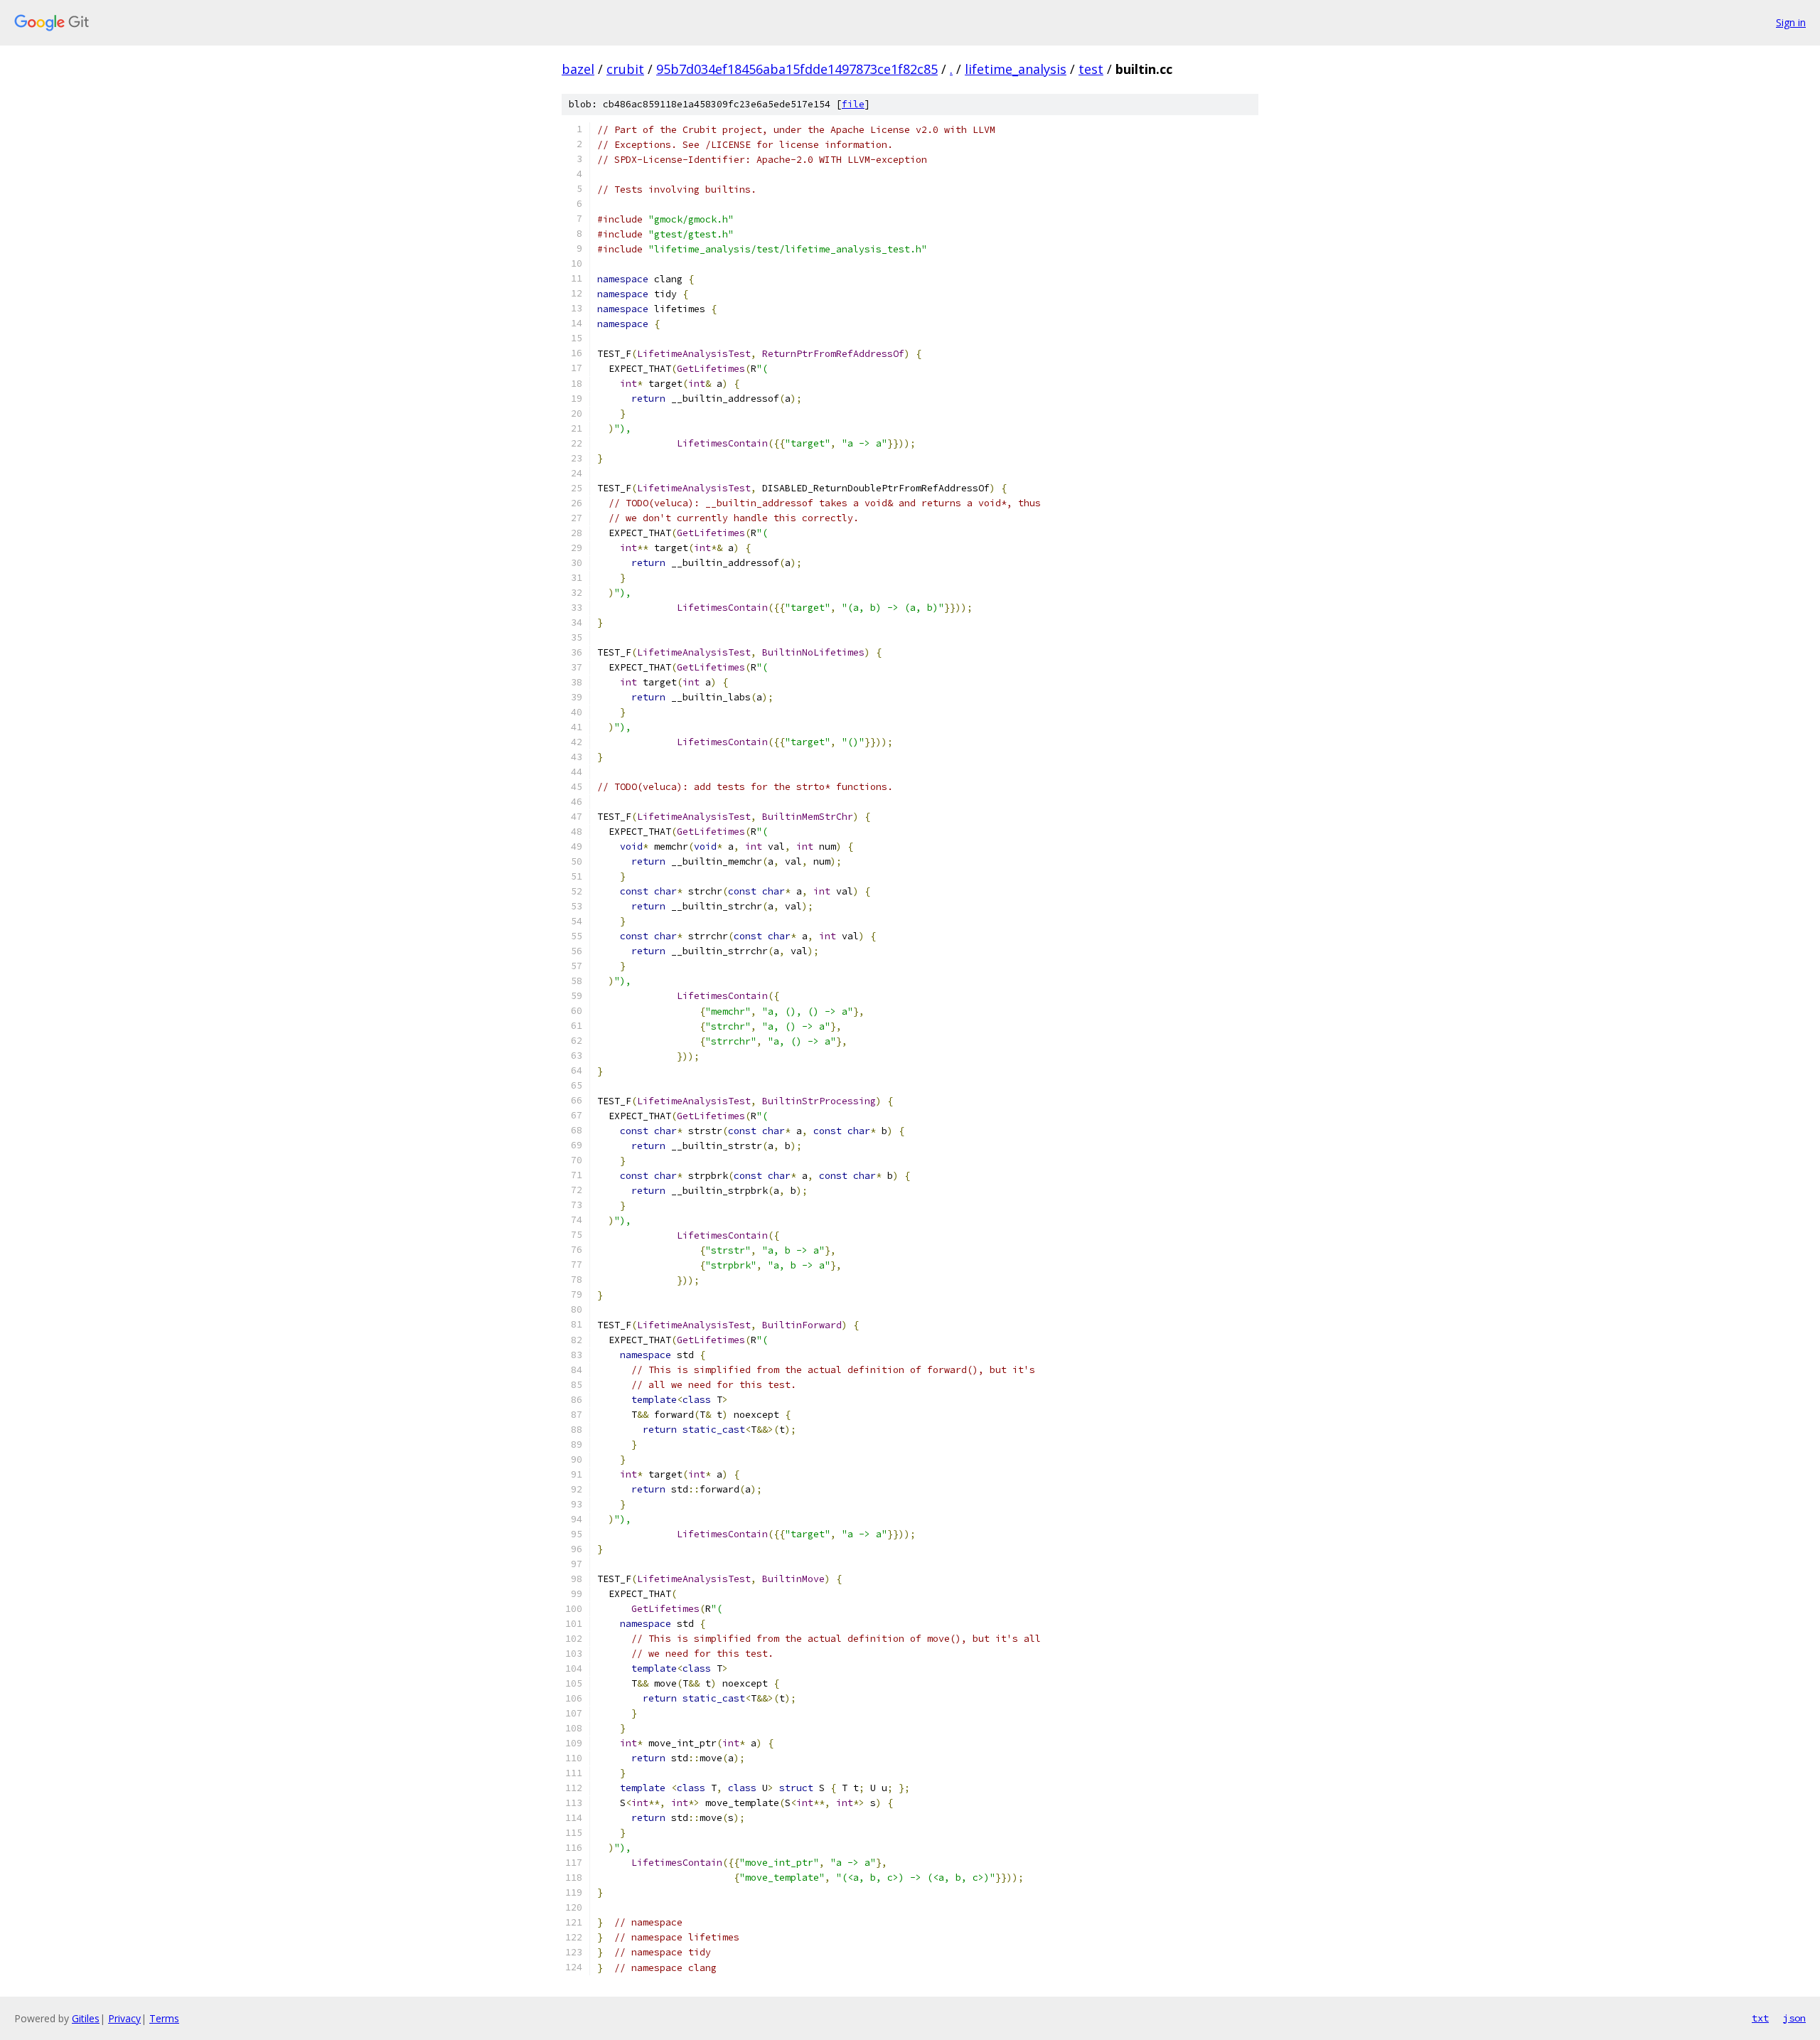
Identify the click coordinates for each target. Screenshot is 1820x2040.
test (1091, 69)
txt (1760, 2018)
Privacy (124, 2018)
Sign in (1791, 22)
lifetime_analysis (1016, 69)
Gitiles (86, 2018)
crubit (625, 69)
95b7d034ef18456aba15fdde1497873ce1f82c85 (797, 69)
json (1794, 2018)
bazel (578, 69)
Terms (164, 2018)
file (853, 104)
